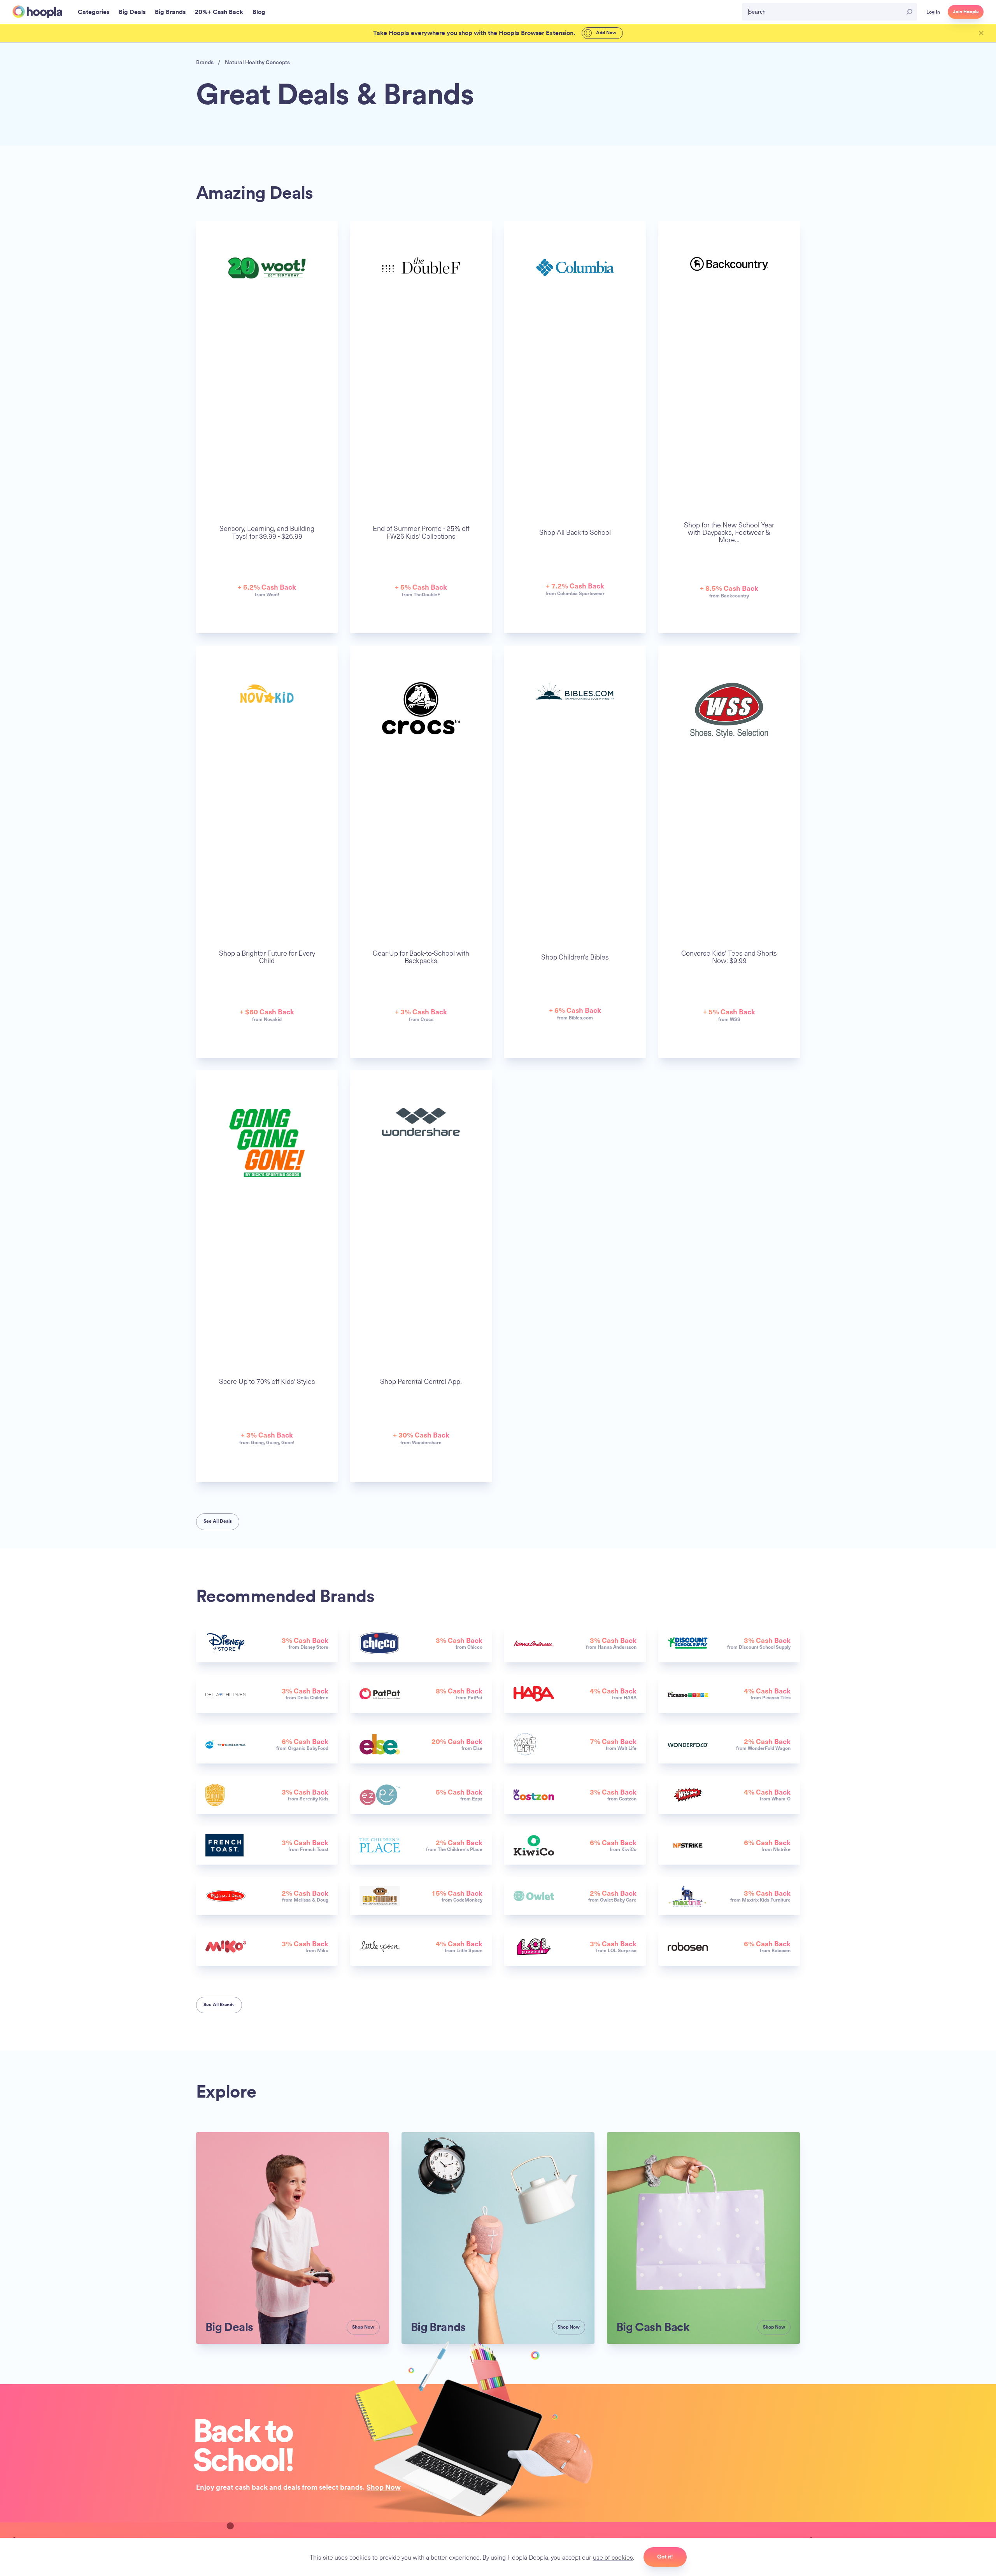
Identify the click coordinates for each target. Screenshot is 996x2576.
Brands (205, 62)
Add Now (606, 33)
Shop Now (384, 2487)
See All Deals (218, 1521)
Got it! (665, 2557)
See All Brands (219, 2005)
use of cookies (613, 2557)
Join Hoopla (966, 12)
